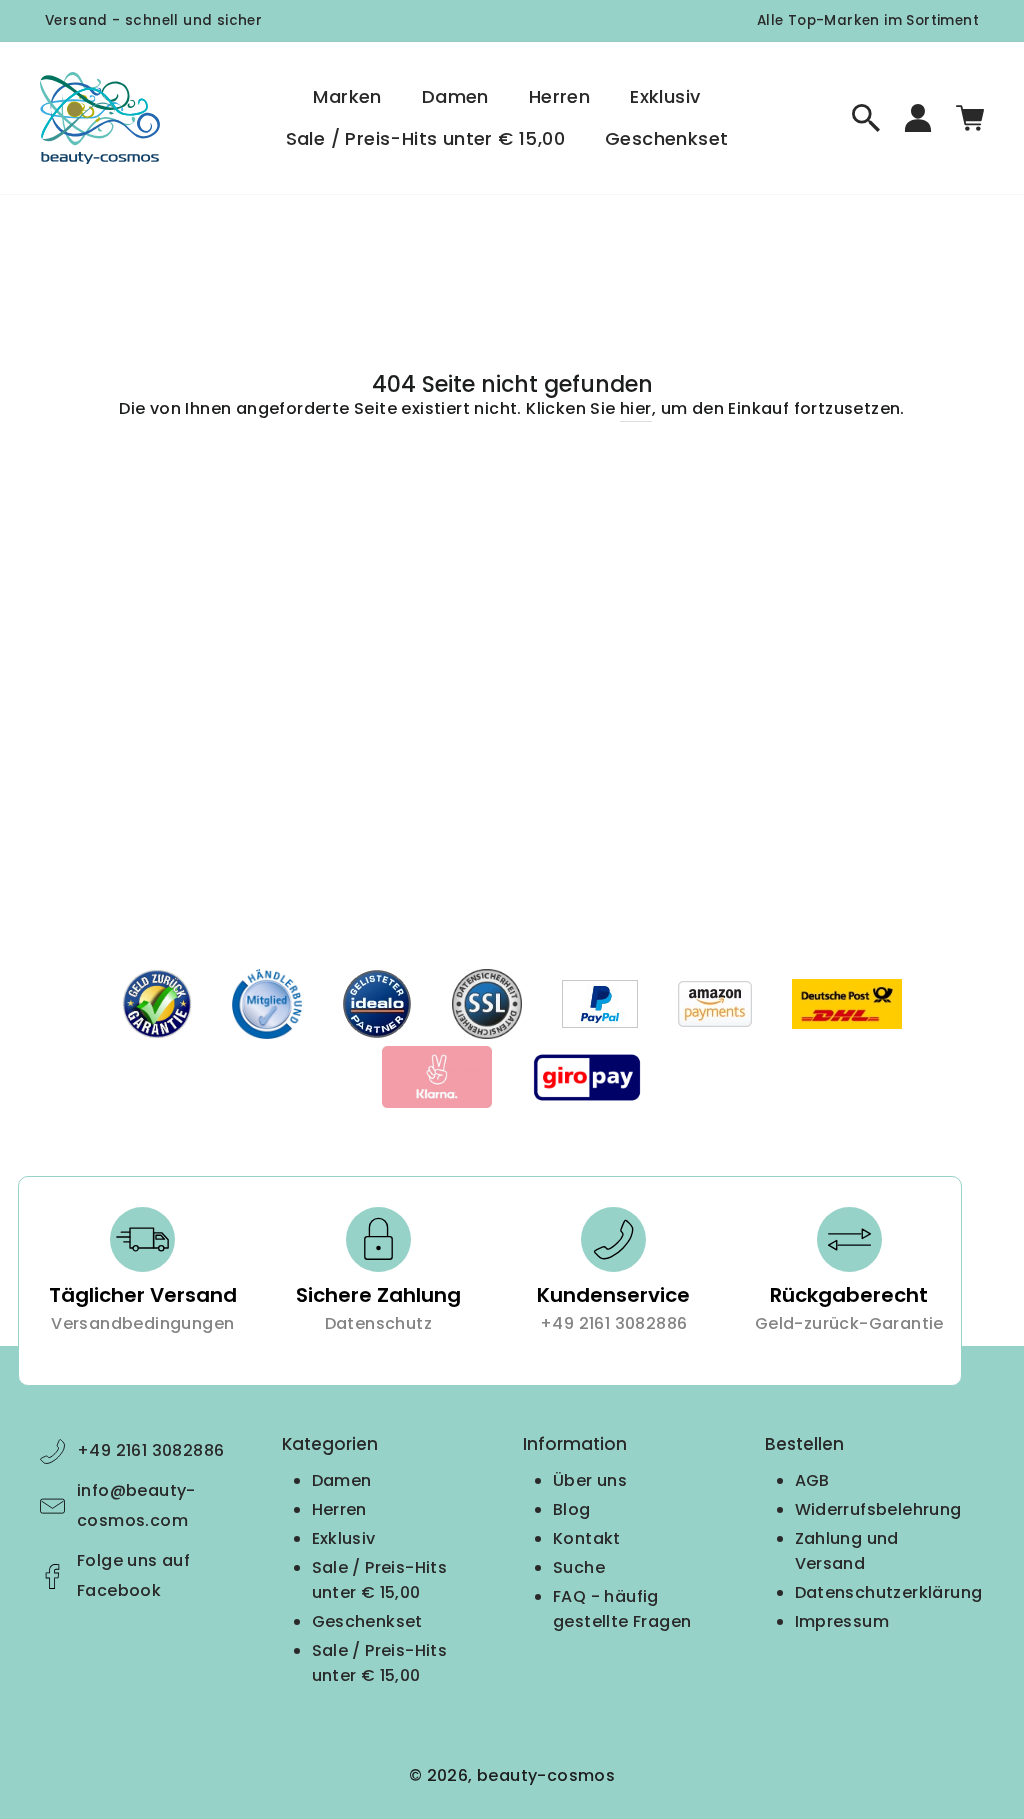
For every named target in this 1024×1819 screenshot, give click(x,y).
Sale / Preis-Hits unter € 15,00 (425, 138)
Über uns (590, 1480)
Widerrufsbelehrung (878, 1509)
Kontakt (587, 1538)
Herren (559, 96)
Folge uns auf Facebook (133, 1575)
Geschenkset (666, 138)
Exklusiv (665, 96)
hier (636, 408)
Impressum (842, 1621)
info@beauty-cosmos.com (136, 1505)
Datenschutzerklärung (889, 1592)
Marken (347, 96)
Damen (455, 96)
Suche (579, 1567)
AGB (812, 1480)
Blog (572, 1509)
